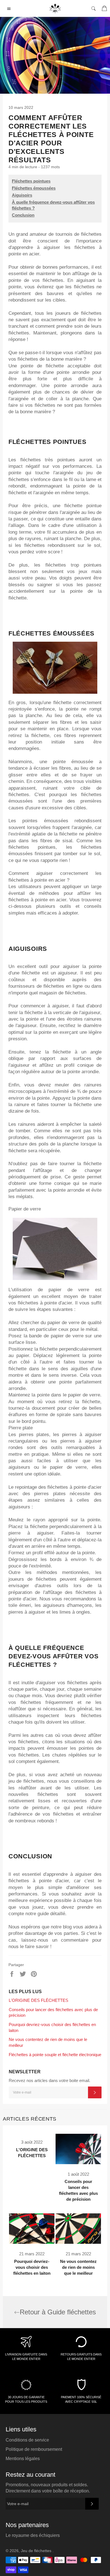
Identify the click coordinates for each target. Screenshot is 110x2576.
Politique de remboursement (34, 2449)
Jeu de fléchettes (37, 2551)
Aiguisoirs (22, 195)
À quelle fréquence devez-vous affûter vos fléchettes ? (53, 205)
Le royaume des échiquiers (33, 2535)
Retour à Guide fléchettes (58, 2312)
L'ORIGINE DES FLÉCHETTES (38, 2000)
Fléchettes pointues (31, 181)
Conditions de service (27, 2440)
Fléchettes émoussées (34, 188)
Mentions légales (23, 2459)
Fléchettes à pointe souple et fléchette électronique (55, 2055)
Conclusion (23, 215)
